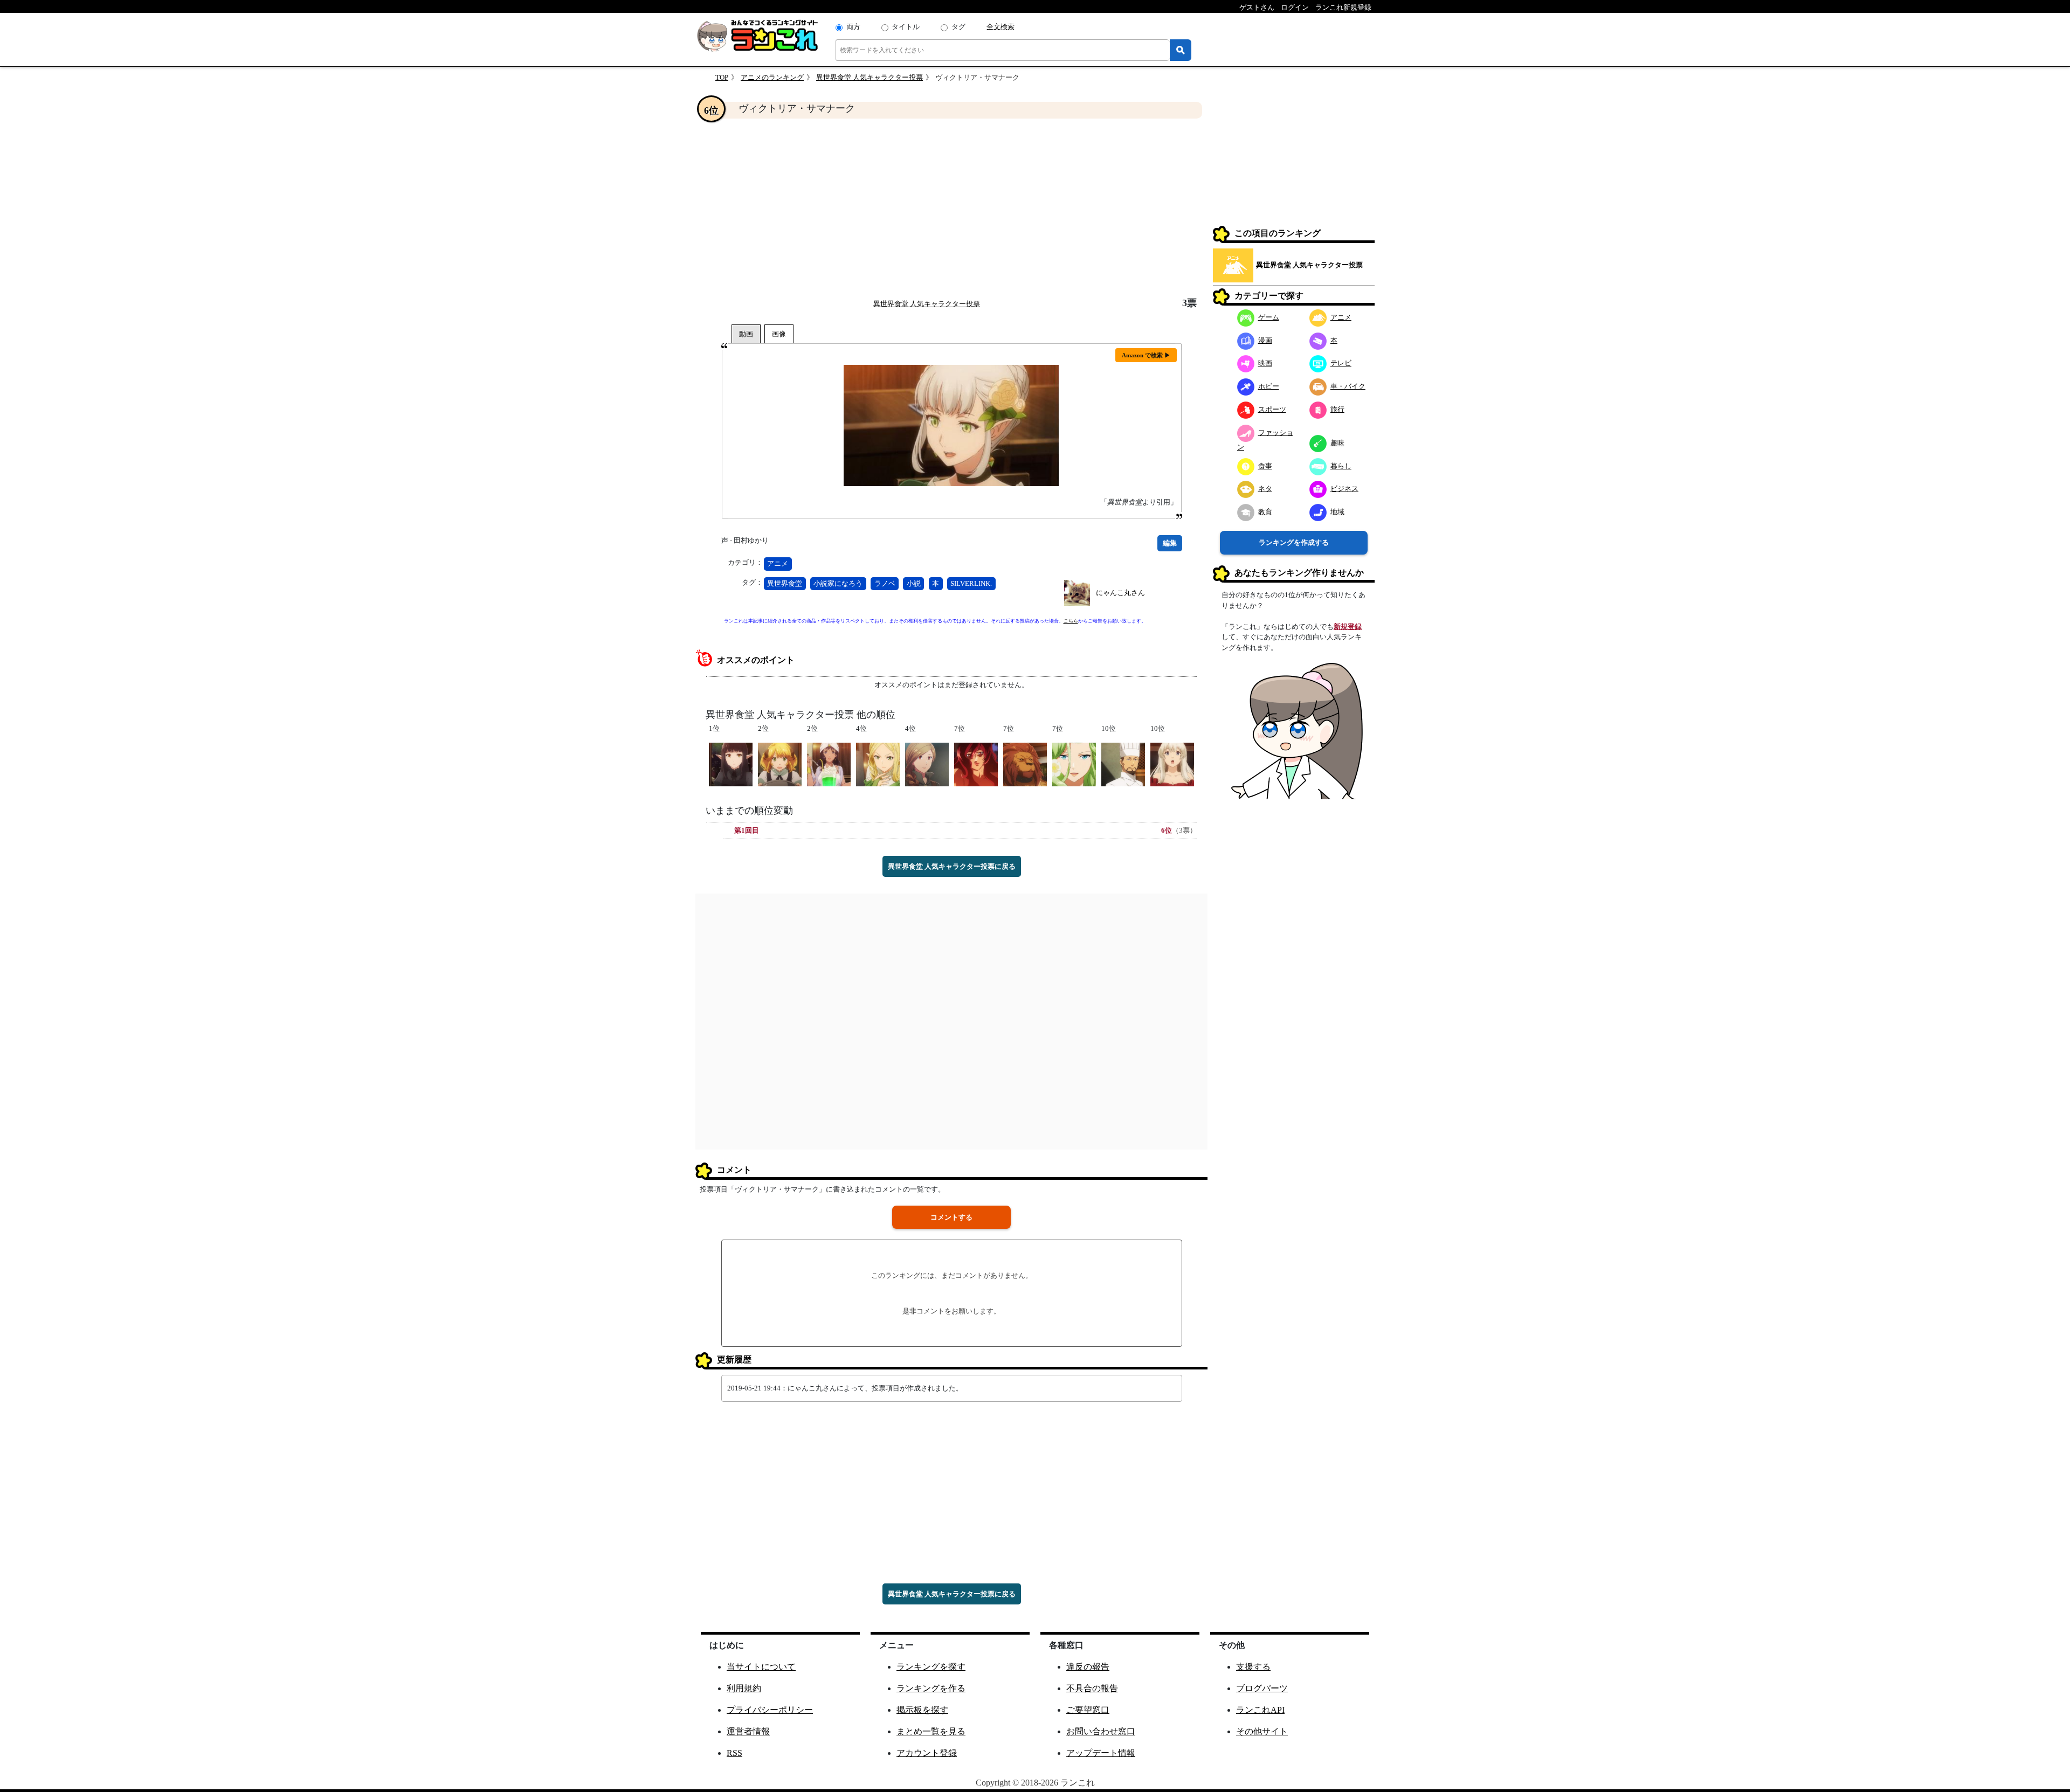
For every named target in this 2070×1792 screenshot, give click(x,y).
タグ (958, 27)
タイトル (906, 27)
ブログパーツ (1262, 1688)
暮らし (1341, 466)
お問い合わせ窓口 (1101, 1731)
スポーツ (1272, 409)
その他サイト (1262, 1731)
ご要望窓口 (1088, 1710)
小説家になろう (838, 583)
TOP (722, 77)
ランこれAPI (1260, 1710)
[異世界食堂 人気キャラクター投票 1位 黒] (731, 763)
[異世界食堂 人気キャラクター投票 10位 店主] (1123, 763)
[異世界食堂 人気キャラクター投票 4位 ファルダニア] (878, 763)
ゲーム (1269, 317)
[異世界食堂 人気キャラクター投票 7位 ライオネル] (1025, 763)
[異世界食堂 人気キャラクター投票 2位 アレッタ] (780, 763)
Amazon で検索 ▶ (1146, 355)
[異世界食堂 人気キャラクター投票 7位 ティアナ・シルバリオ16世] (1074, 763)
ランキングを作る (931, 1688)
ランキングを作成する (1294, 542)
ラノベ (885, 583)
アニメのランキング (772, 77)
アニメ (778, 563)
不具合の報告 (1092, 1688)
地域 (1337, 512)
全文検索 (1000, 27)
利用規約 (744, 1688)
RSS (734, 1753)
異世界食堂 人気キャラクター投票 (870, 77)
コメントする (951, 1217)
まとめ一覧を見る (931, 1731)
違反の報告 (1088, 1667)
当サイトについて (761, 1667)
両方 (853, 27)
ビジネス (1344, 489)
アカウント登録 (927, 1753)
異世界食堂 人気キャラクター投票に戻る (952, 866)
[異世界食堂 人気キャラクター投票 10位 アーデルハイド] (1172, 763)
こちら (1071, 621)
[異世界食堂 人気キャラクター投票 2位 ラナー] (829, 763)
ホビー (1269, 386)
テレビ (1341, 363)
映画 (1265, 363)
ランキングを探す (931, 1667)
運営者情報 (748, 1731)
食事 (1265, 466)
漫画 (1265, 340)
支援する (1253, 1667)
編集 (1170, 543)
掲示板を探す (922, 1710)
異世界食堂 (785, 583)
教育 (1265, 512)
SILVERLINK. (971, 583)
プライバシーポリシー (770, 1710)
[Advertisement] (951, 208)
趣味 (1337, 443)
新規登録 (1348, 627)
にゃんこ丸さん (1120, 593)
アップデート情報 (1101, 1753)
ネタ (1265, 489)
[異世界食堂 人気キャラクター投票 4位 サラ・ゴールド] (927, 763)
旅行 (1337, 409)
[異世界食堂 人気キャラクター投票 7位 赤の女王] (976, 763)
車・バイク (1348, 386)
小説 (914, 583)
